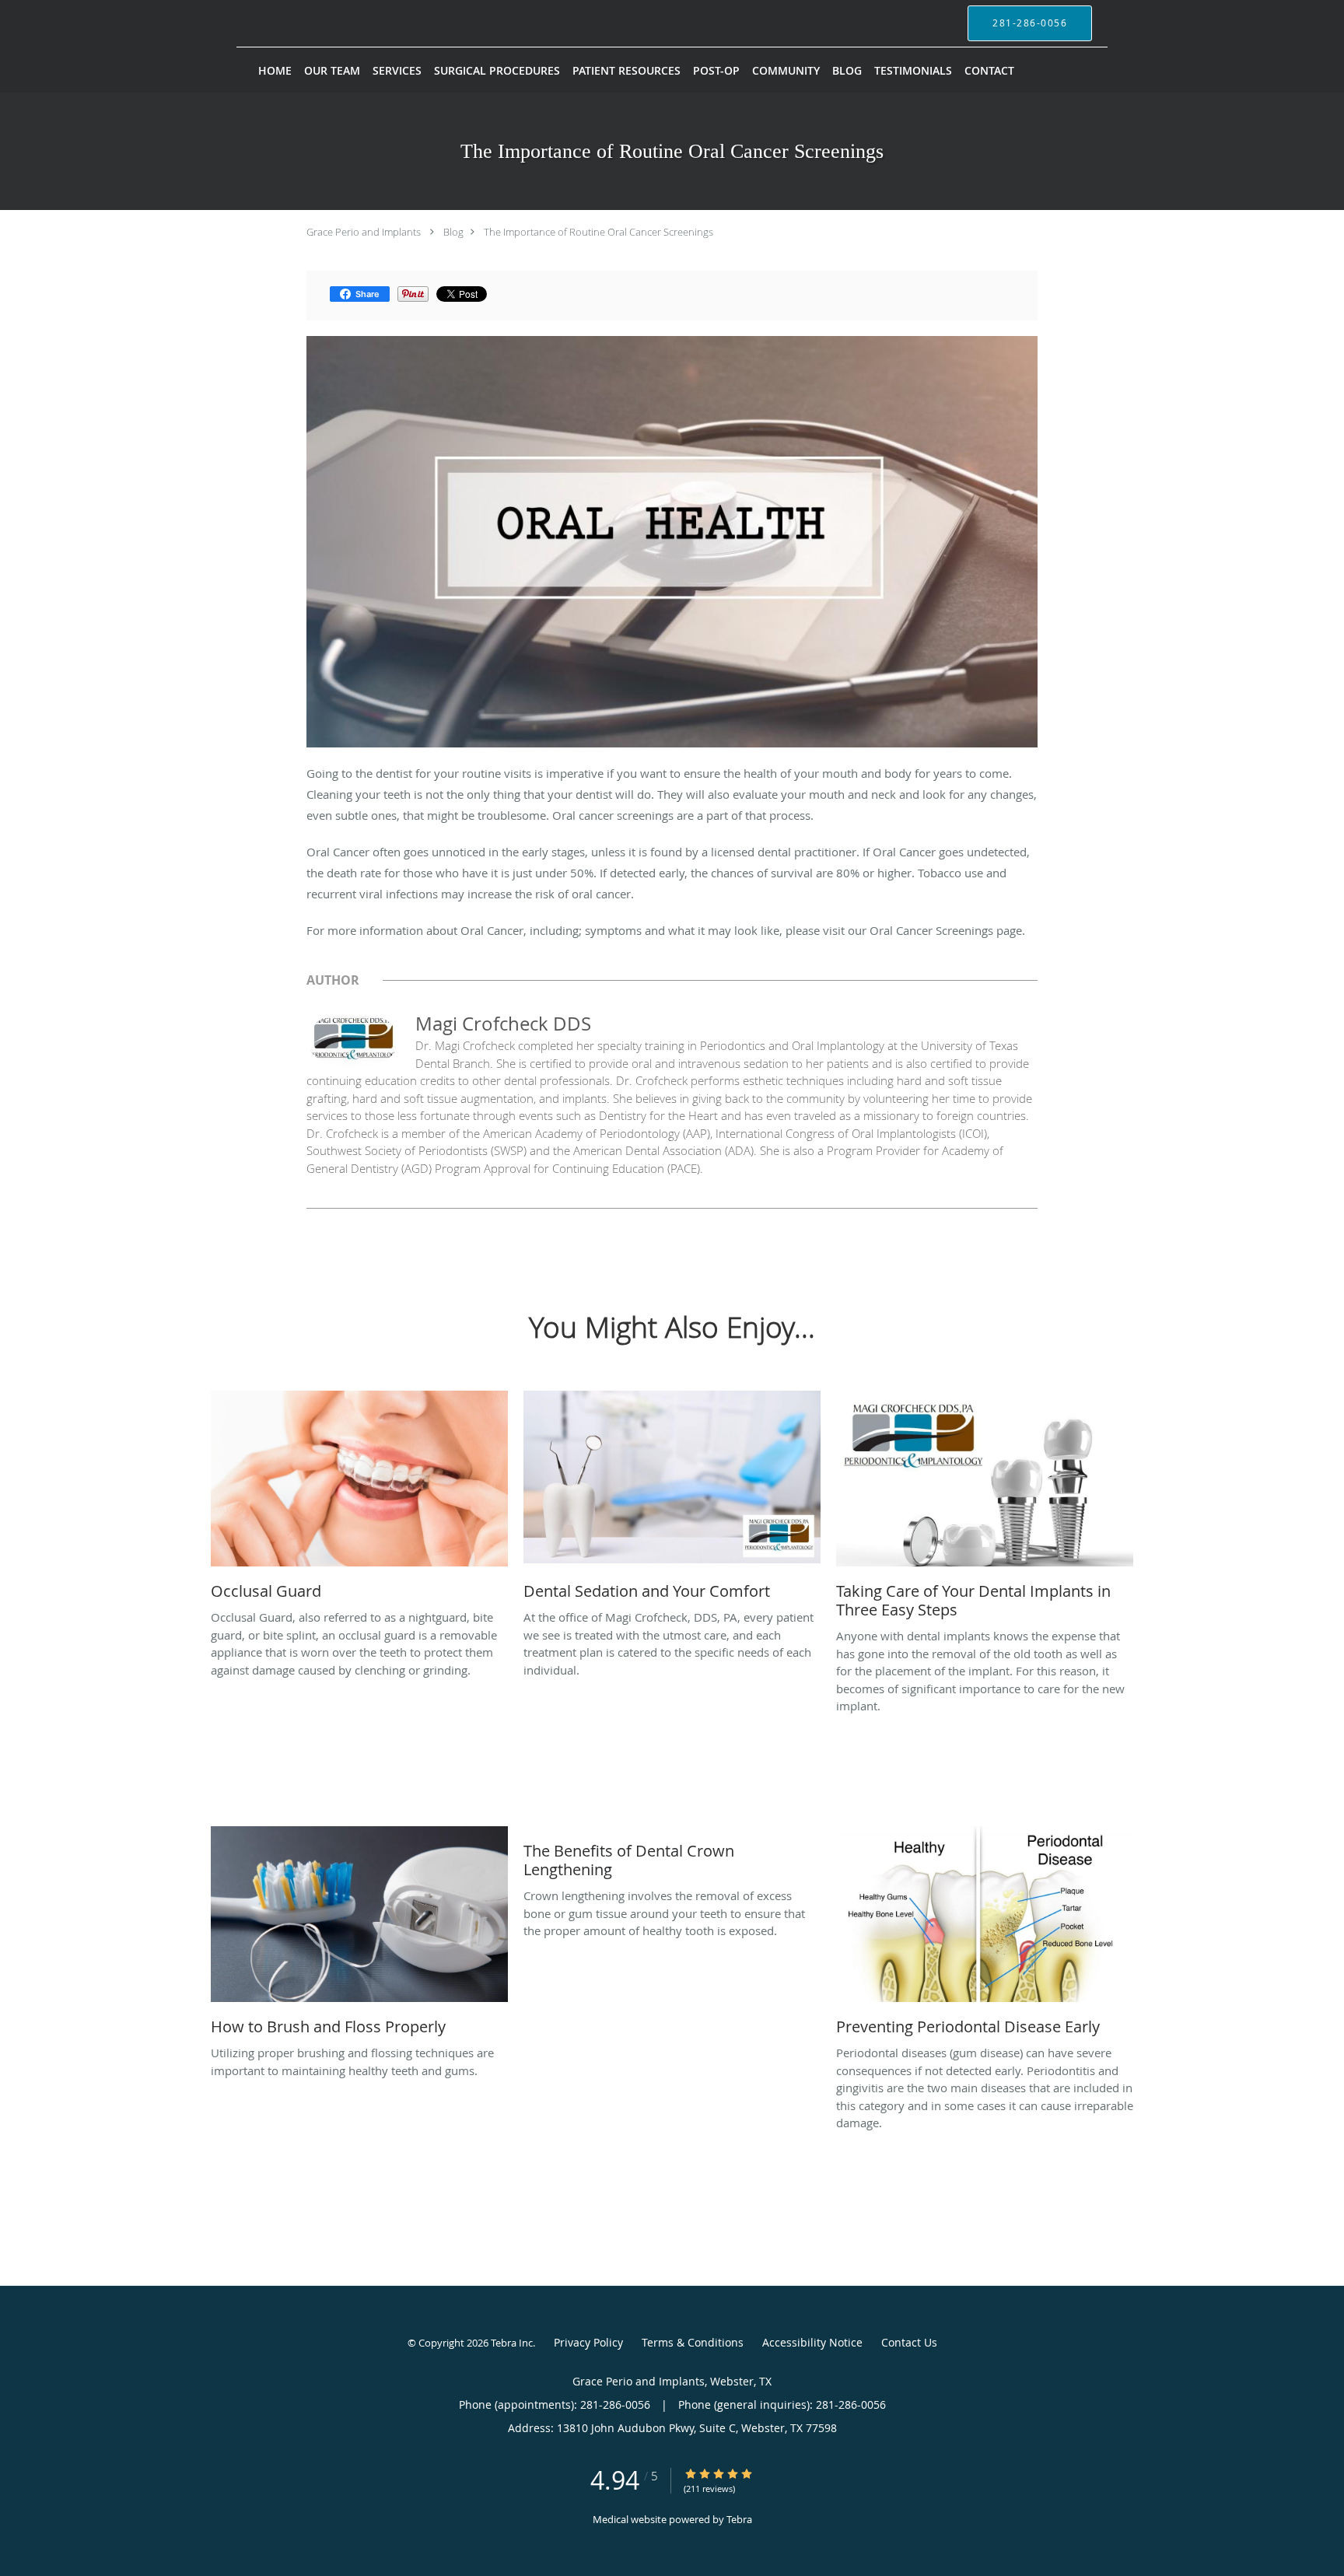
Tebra (739, 2519)
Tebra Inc (512, 2343)
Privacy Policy (588, 2342)
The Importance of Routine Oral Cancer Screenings (598, 232)
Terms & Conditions (693, 2342)
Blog (453, 232)
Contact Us (909, 2342)
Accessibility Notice (812, 2342)
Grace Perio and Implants (364, 232)
